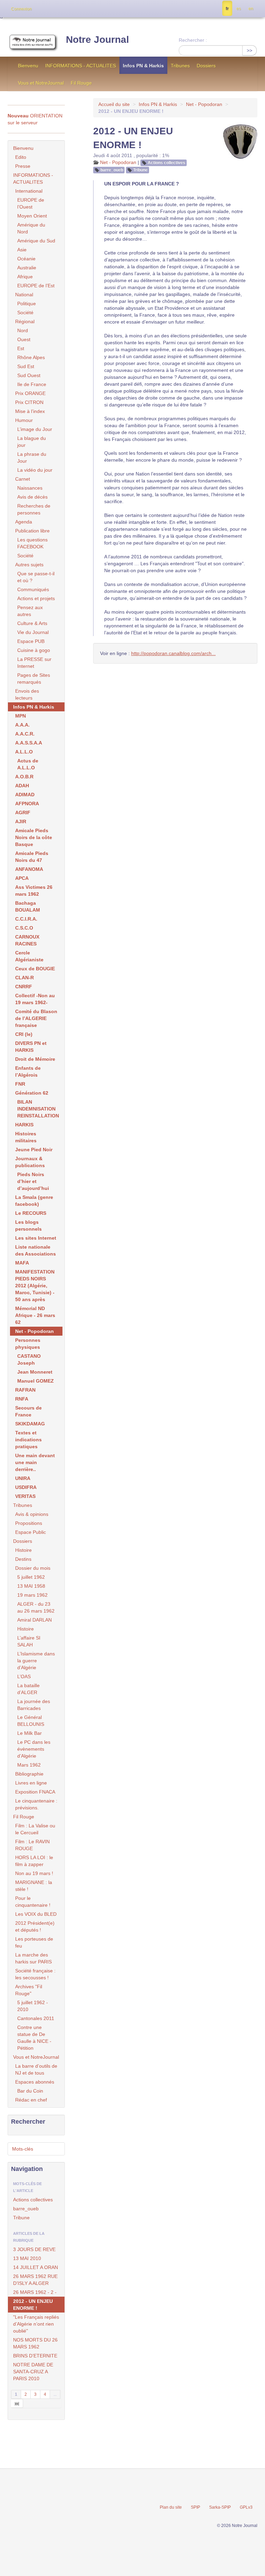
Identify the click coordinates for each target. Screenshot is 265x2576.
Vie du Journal (33, 632)
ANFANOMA (29, 869)
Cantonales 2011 (36, 2018)
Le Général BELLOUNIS (31, 1721)
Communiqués (33, 589)
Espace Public (31, 1532)
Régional (25, 321)
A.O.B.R (24, 777)
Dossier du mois (33, 1568)
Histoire (23, 1550)
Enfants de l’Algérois (28, 1071)
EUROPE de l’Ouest (31, 203)
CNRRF (24, 987)
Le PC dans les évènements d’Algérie (34, 1749)
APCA (22, 878)
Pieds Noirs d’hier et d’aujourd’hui (33, 1181)
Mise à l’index (30, 411)
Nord (23, 330)
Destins (23, 1559)
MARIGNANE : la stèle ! (34, 1886)
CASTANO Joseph (29, 1359)
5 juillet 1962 (31, 1577)
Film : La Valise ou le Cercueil (35, 1829)
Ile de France (32, 384)
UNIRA (23, 1478)
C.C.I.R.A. (26, 919)
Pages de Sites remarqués (34, 679)
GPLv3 (246, 2507)
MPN (21, 716)
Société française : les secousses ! (35, 1974)
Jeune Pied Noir (34, 1150)
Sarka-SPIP (220, 2507)
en (251, 9)
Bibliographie (29, 1774)
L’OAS (24, 1676)
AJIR (21, 821)
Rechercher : (193, 40)
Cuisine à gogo (34, 650)
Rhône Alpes (31, 357)
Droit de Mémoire (35, 1059)
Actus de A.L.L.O (28, 764)
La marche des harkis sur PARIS (33, 1958)
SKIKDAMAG (30, 1424)
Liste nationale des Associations (36, 1250)
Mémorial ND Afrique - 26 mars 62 (35, 1315)
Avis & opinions (32, 1514)
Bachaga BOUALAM (28, 906)
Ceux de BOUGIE (35, 969)
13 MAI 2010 (27, 2258)
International (29, 191)
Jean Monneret (35, 1372)
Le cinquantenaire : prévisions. (36, 1804)
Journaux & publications (30, 1162)
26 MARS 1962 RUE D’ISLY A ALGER (35, 2280)
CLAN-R (24, 978)
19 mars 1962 (32, 1595)
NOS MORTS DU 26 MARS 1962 (35, 2343)
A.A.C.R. (25, 734)
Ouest (24, 339)
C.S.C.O (24, 928)
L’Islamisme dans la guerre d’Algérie (36, 1661)
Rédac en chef (31, 2100)
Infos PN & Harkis (143, 66)
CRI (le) (24, 1034)
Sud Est (26, 366)
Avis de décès (32, 497)
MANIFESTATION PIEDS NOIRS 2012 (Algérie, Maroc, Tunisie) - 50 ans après (35, 1286)
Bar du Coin (30, 2091)
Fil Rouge (81, 83)
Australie (27, 268)
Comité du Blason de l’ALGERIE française (36, 1018)
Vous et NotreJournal (41, 83)
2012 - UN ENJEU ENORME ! (33, 2305)
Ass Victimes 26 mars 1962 (34, 891)
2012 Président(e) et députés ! (35, 1926)
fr (227, 9)
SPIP (195, 2507)
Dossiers (206, 66)
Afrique (25, 277)
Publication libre (32, 531)
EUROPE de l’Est (36, 286)
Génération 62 (32, 1093)
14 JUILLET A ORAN (36, 2267)
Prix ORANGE (30, 393)
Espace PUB (31, 641)
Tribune (140, 170)
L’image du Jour (35, 429)
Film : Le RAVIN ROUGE (32, 1845)
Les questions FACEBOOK (32, 543)
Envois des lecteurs (27, 694)
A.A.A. (22, 725)
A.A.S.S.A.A (29, 743)
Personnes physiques (28, 1344)
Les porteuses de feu (34, 1942)
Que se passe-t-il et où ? (36, 577)
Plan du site (171, 2507)
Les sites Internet (36, 1238)
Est (21, 348)
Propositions (29, 1523)
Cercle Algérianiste (29, 956)
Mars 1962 (29, 1765)
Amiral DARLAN (35, 1620)
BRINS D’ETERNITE (35, 2356)
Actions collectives (166, 163)
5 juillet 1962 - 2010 (33, 2006)
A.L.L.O (24, 752)
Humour (24, 420)
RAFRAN (25, 1390)
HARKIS (24, 1125)
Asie (22, 250)
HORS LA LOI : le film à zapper (34, 1861)
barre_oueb (112, 170)
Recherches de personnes (34, 509)
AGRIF (23, 813)
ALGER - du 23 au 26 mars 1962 (36, 1607)
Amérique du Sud (36, 241)
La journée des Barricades (34, 1705)
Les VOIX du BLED (36, 1914)
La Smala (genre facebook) (34, 1201)
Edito (21, 157)
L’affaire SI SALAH (29, 1641)
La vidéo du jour (35, 470)
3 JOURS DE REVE (34, 2249)
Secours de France (28, 1411)
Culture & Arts (32, 623)
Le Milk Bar (30, 1733)
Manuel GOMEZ (36, 1381)
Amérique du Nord (31, 228)
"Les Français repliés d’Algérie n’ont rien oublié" (36, 2324)
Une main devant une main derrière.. (35, 1462)
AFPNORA (27, 804)
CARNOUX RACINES (27, 940)
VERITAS (25, 1496)
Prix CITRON (29, 402)
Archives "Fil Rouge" (29, 1990)
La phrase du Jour (32, 458)
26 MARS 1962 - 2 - (35, 2292)
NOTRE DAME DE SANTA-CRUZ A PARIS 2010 (33, 2372)
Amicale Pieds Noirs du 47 (32, 857)
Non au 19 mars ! (34, 1873)
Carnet (23, 479)
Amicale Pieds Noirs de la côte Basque (34, 837)
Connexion (21, 9)
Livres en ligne (31, 1783)
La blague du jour (32, 442)
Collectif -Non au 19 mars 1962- (35, 999)
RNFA (22, 1399)
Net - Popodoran (204, 104)
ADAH (22, 786)
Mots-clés (23, 2149)
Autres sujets (29, 565)
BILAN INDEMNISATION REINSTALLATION (38, 1109)
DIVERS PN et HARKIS (31, 1047)
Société (25, 313)
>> (249, 50)
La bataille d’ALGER (28, 1689)
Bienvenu (28, 66)
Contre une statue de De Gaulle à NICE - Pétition (34, 2038)
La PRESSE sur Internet (34, 663)
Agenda (24, 522)
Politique (27, 304)
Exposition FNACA (35, 1792)
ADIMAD (25, 795)
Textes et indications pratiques (28, 1440)
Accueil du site (114, 104)
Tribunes (180, 66)
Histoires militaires (26, 1137)
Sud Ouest (29, 375)
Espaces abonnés (35, 2082)
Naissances (30, 488)
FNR (20, 1084)
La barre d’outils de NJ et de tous (36, 2069)
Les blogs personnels (28, 1225)
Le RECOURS (31, 1213)
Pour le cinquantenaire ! (33, 1902)
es (239, 9)
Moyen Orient (32, 216)
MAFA (22, 1263)
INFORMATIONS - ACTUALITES (81, 66)
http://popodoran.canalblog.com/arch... (173, 653)
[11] (17, 2403)
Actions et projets (36, 598)
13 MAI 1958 (31, 1586)
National (24, 295)
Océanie (26, 259)
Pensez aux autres (30, 611)
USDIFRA (26, 1487)
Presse (23, 166)
